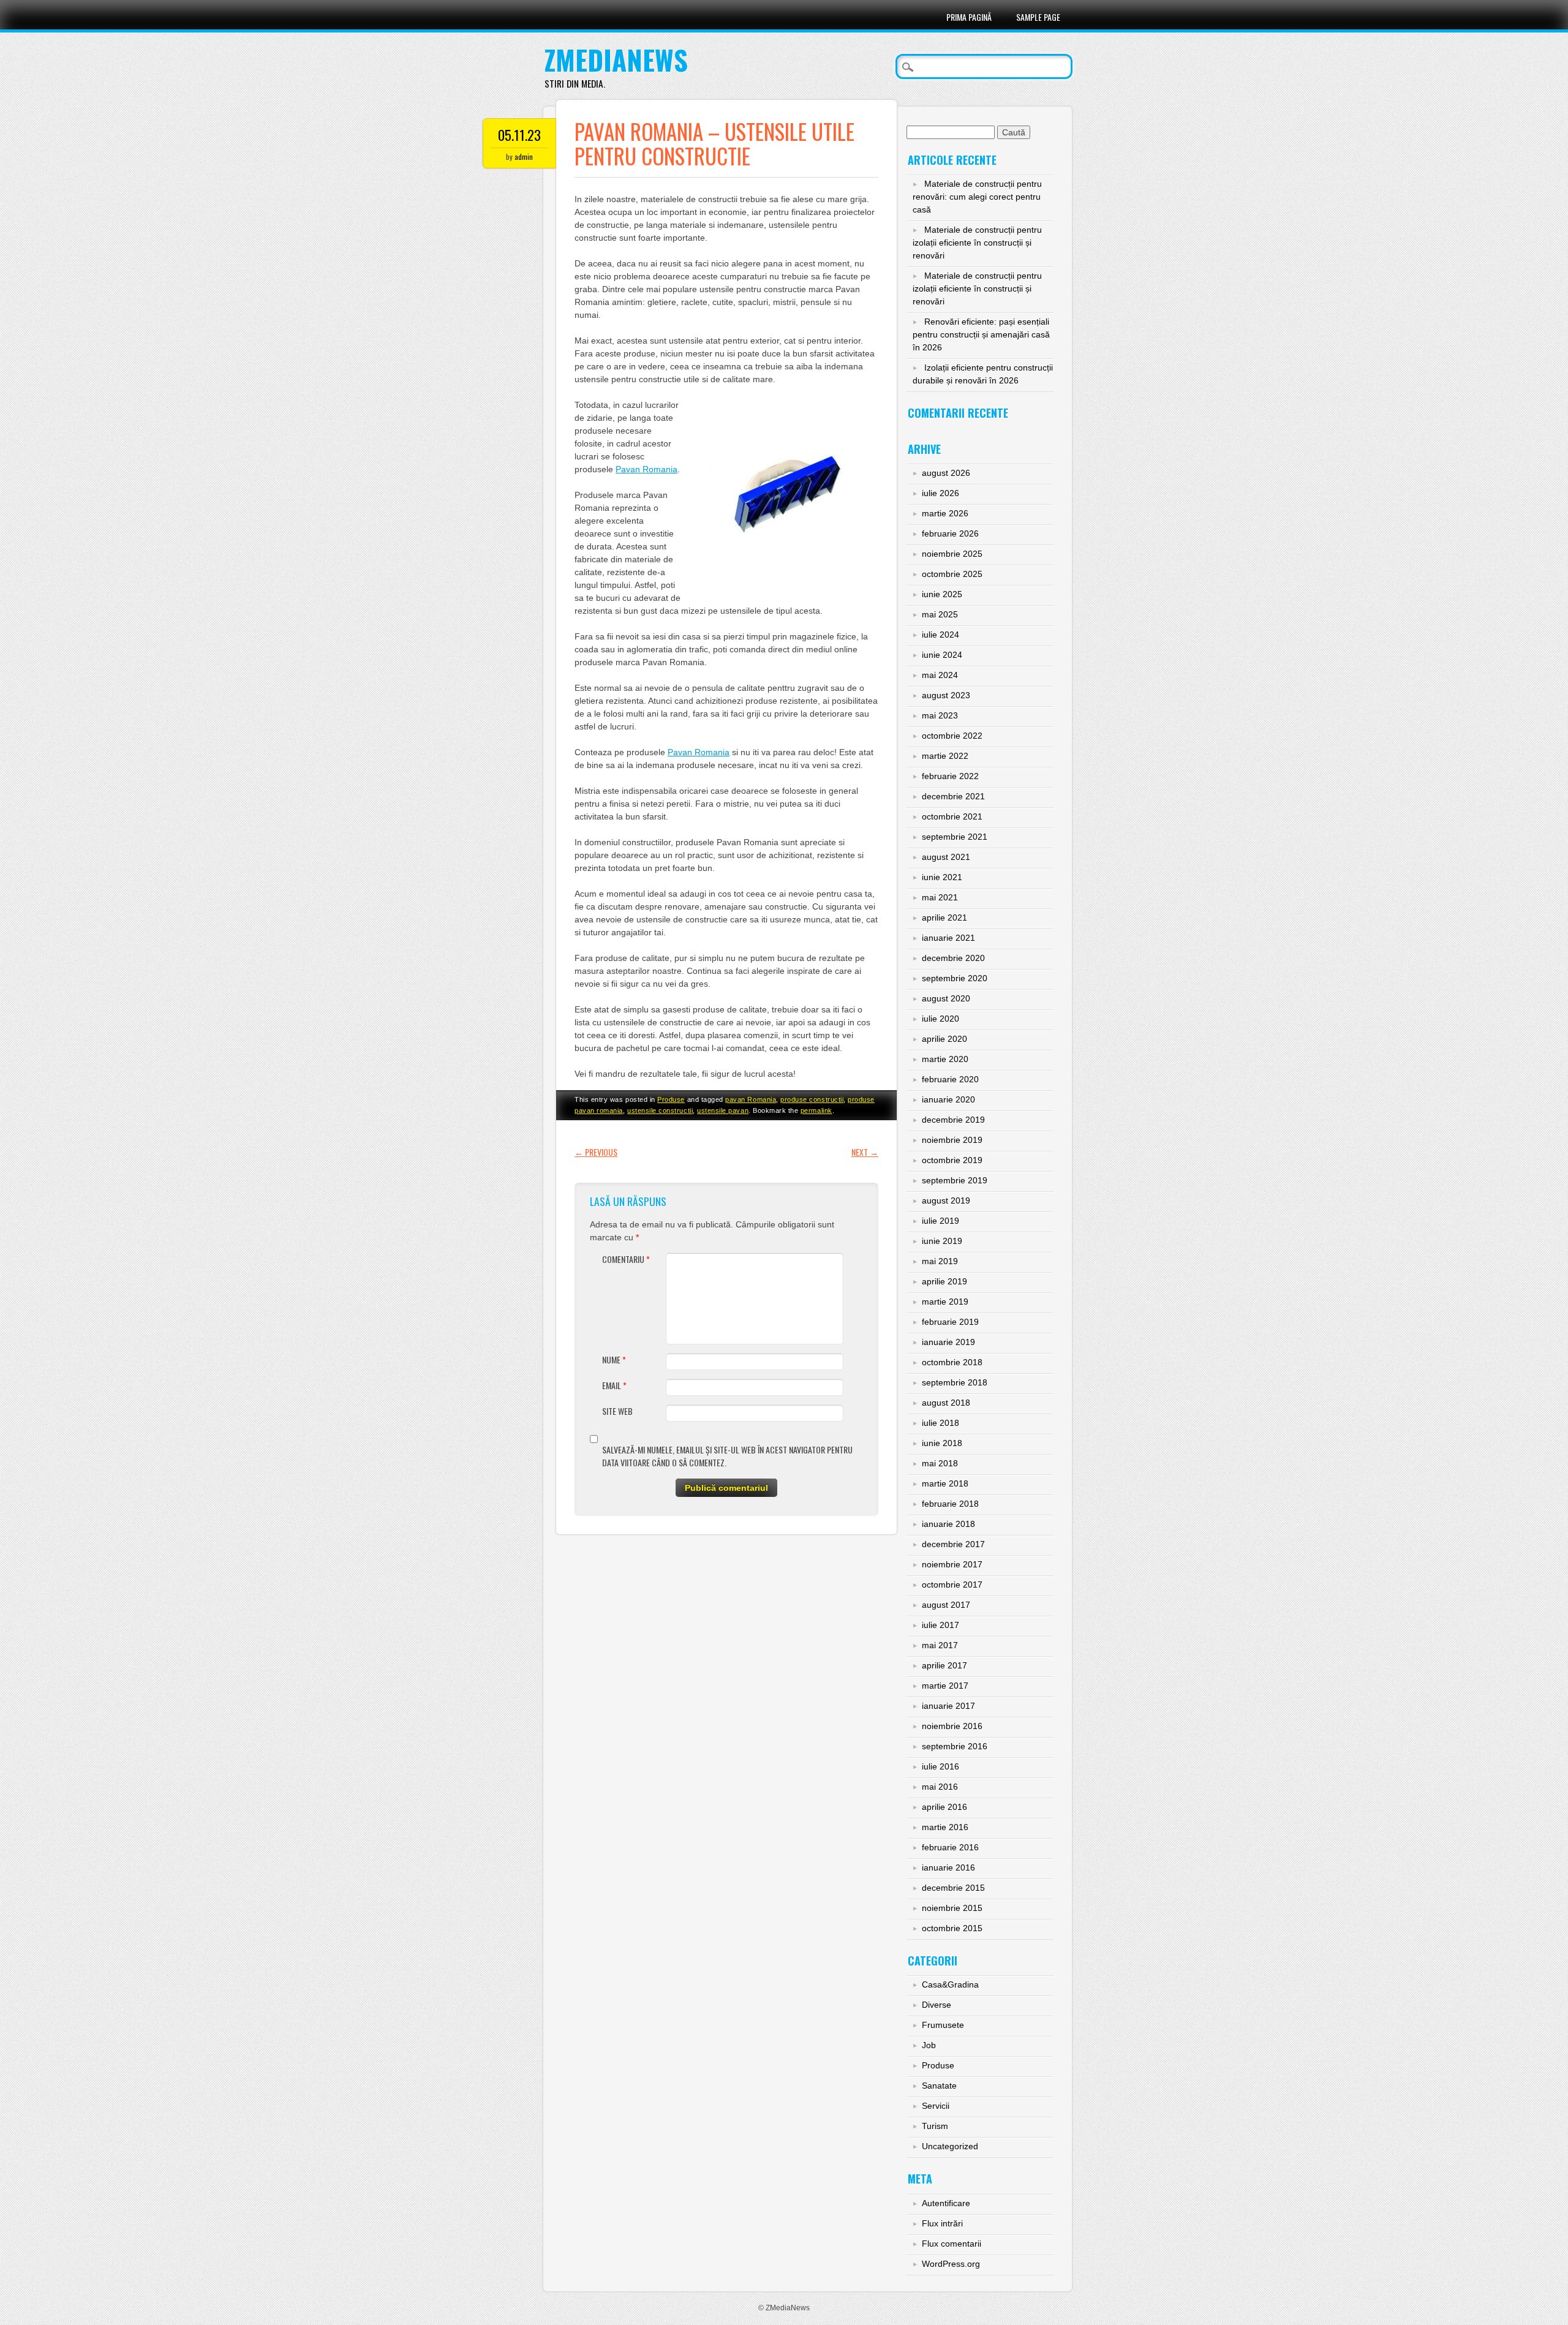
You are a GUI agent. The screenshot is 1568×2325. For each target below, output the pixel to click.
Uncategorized (950, 2146)
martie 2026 (945, 513)
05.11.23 (519, 135)
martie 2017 (945, 1686)
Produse (671, 1099)
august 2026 (946, 473)
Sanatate (939, 2086)
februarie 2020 (950, 1079)
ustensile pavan (723, 1110)
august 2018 (946, 1403)
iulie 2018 (940, 1423)
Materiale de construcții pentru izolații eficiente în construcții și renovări (977, 243)
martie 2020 (945, 1059)
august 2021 (946, 857)
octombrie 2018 (952, 1362)
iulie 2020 (940, 1019)
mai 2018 (940, 1463)
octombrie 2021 (952, 816)
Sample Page (1038, 17)
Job (929, 2045)
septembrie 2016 (955, 1746)
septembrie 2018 (955, 1382)
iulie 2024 (940, 635)
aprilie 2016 (944, 1807)
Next (865, 1152)
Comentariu (626, 1259)
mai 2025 (940, 614)
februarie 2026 (950, 533)
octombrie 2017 (952, 1585)
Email (614, 1385)
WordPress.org (951, 2264)
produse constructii (812, 1099)
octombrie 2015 (952, 1928)
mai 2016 (940, 1787)
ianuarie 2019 (948, 1342)
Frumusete (943, 2025)
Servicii (936, 2106)
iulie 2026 (940, 493)
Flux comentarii (952, 2244)
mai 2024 (940, 675)
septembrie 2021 (955, 837)
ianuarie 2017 (948, 1706)
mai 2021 (940, 897)
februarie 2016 (950, 1847)
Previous (596, 1152)
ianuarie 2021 (948, 938)
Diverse (937, 2005)
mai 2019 (940, 1261)
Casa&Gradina (950, 1984)
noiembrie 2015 (952, 1908)
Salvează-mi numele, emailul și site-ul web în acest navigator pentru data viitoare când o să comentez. (727, 1456)
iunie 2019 (942, 1241)
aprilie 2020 (944, 1039)
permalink (816, 1110)
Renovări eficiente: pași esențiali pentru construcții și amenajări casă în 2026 (981, 334)
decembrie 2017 (953, 1544)
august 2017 (946, 1605)
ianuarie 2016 (948, 1867)
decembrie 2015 (953, 1888)
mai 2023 (940, 715)
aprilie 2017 (944, 1665)
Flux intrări (942, 2223)
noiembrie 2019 (952, 1140)
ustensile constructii (660, 1110)
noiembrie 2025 (952, 554)
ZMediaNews (616, 60)
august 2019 (946, 1200)
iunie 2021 (942, 877)
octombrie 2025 (952, 574)
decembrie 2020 (953, 958)
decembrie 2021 (953, 796)
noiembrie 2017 (952, 1564)
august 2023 (946, 695)
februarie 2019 (950, 1322)
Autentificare (946, 2203)
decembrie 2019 (953, 1120)
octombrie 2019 (952, 1160)
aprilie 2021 (944, 918)
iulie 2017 (940, 1625)
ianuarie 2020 (948, 1099)
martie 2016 (945, 1827)
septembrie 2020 (955, 978)
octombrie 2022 (952, 736)
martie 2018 (945, 1483)
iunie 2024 (942, 655)
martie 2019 (945, 1302)
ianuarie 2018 (948, 1524)
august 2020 (946, 998)
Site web (617, 1411)
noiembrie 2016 (952, 1726)
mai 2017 (940, 1645)
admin (524, 156)
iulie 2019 (940, 1221)
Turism (935, 2126)
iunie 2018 (942, 1443)
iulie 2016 (940, 1766)
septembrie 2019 (955, 1180)
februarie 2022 (950, 776)
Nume (614, 1359)
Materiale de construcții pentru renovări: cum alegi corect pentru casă (977, 197)
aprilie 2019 (944, 1281)
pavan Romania (751, 1099)
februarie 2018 (950, 1504)
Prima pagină (969, 17)
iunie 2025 (942, 594)
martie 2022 (945, 756)
